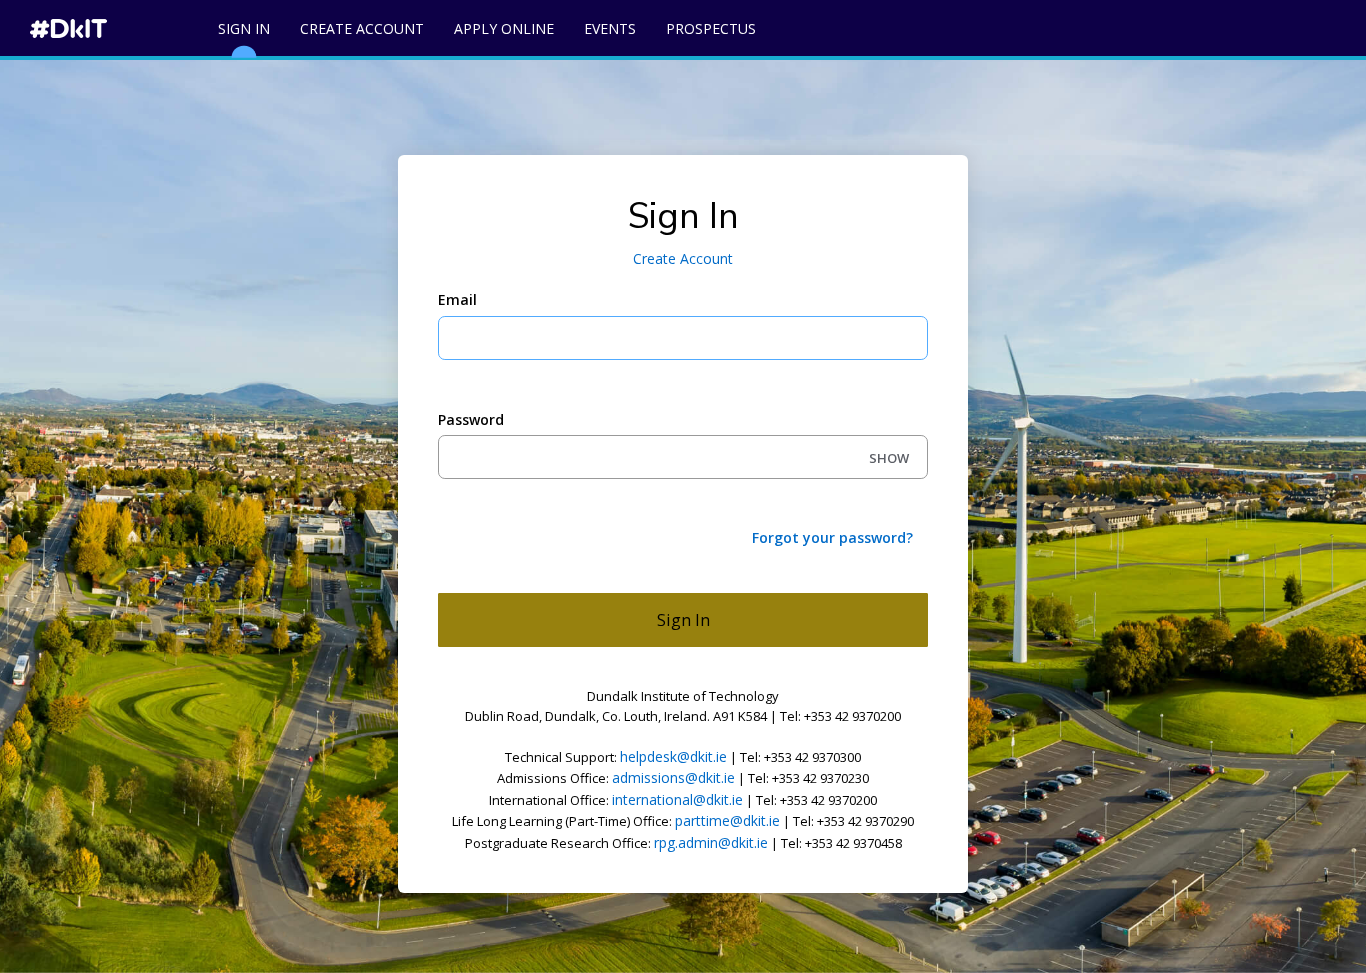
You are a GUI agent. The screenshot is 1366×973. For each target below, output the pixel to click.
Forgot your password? (832, 537)
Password (471, 419)
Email (457, 299)
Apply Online (504, 28)
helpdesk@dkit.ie (673, 756)
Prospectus (711, 28)
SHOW (889, 458)
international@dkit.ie (677, 799)
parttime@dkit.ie (727, 820)
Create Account (362, 28)
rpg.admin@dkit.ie (711, 842)
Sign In (244, 28)
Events (610, 28)
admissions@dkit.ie (673, 777)
